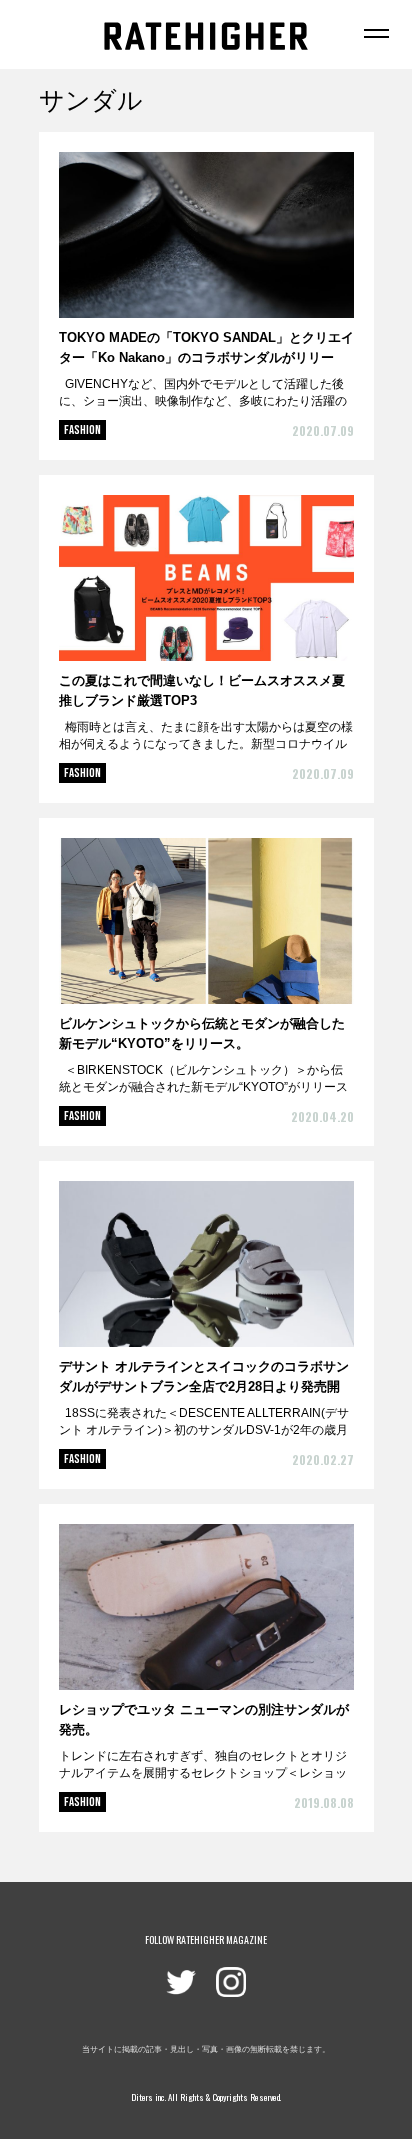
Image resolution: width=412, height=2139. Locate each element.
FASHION (82, 430)
